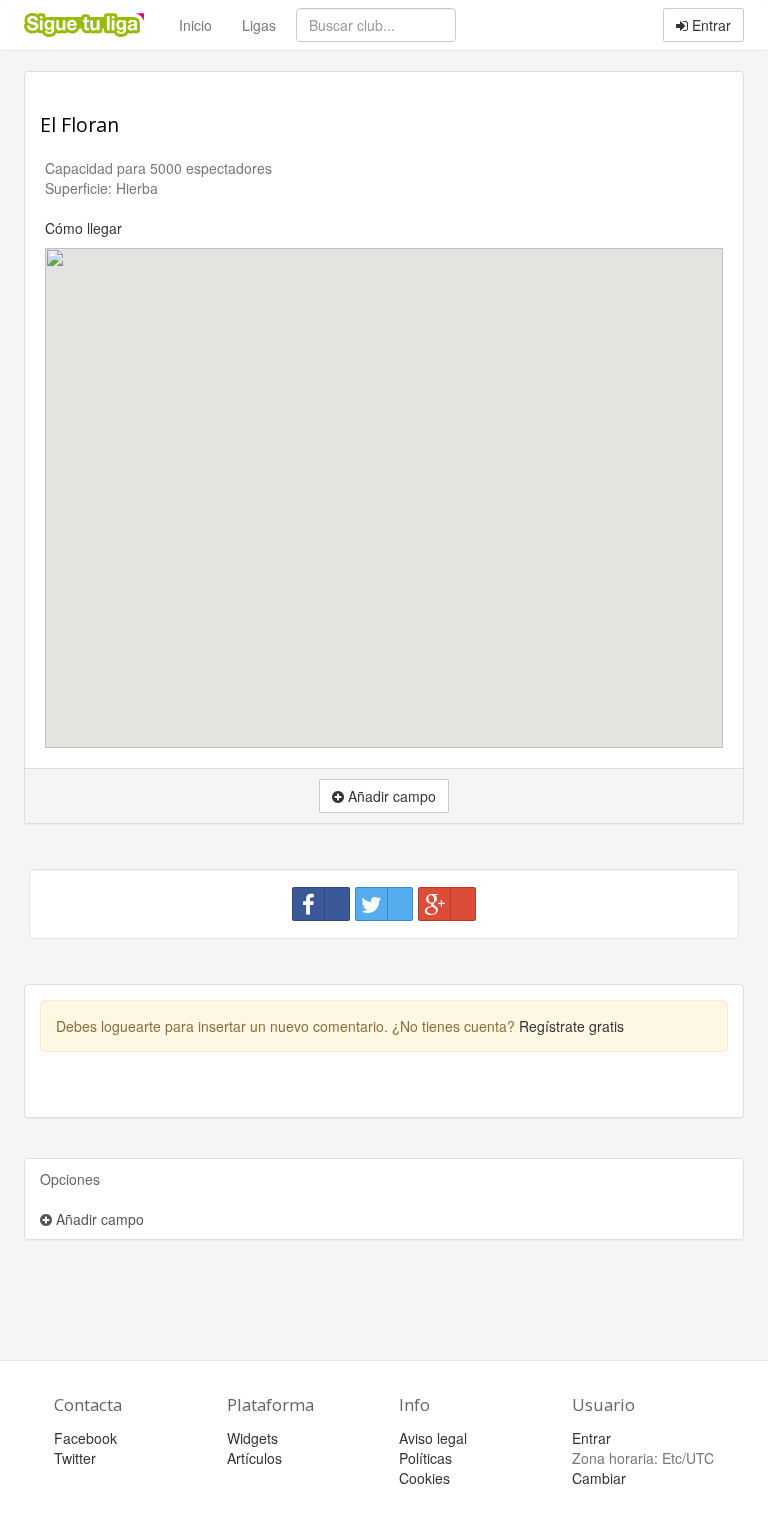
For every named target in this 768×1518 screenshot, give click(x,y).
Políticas (425, 1458)
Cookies (424, 1478)
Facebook (85, 1438)
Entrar (709, 25)
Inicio (195, 25)
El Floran (79, 124)
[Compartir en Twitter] (384, 904)
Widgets (252, 1438)
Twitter (75, 1458)
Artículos (254, 1458)
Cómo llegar (83, 228)
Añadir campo (98, 1219)
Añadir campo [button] (390, 796)
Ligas (259, 25)
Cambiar (599, 1478)
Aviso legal (433, 1438)
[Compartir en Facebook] (321, 904)
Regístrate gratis (571, 1026)
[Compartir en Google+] (447, 904)
